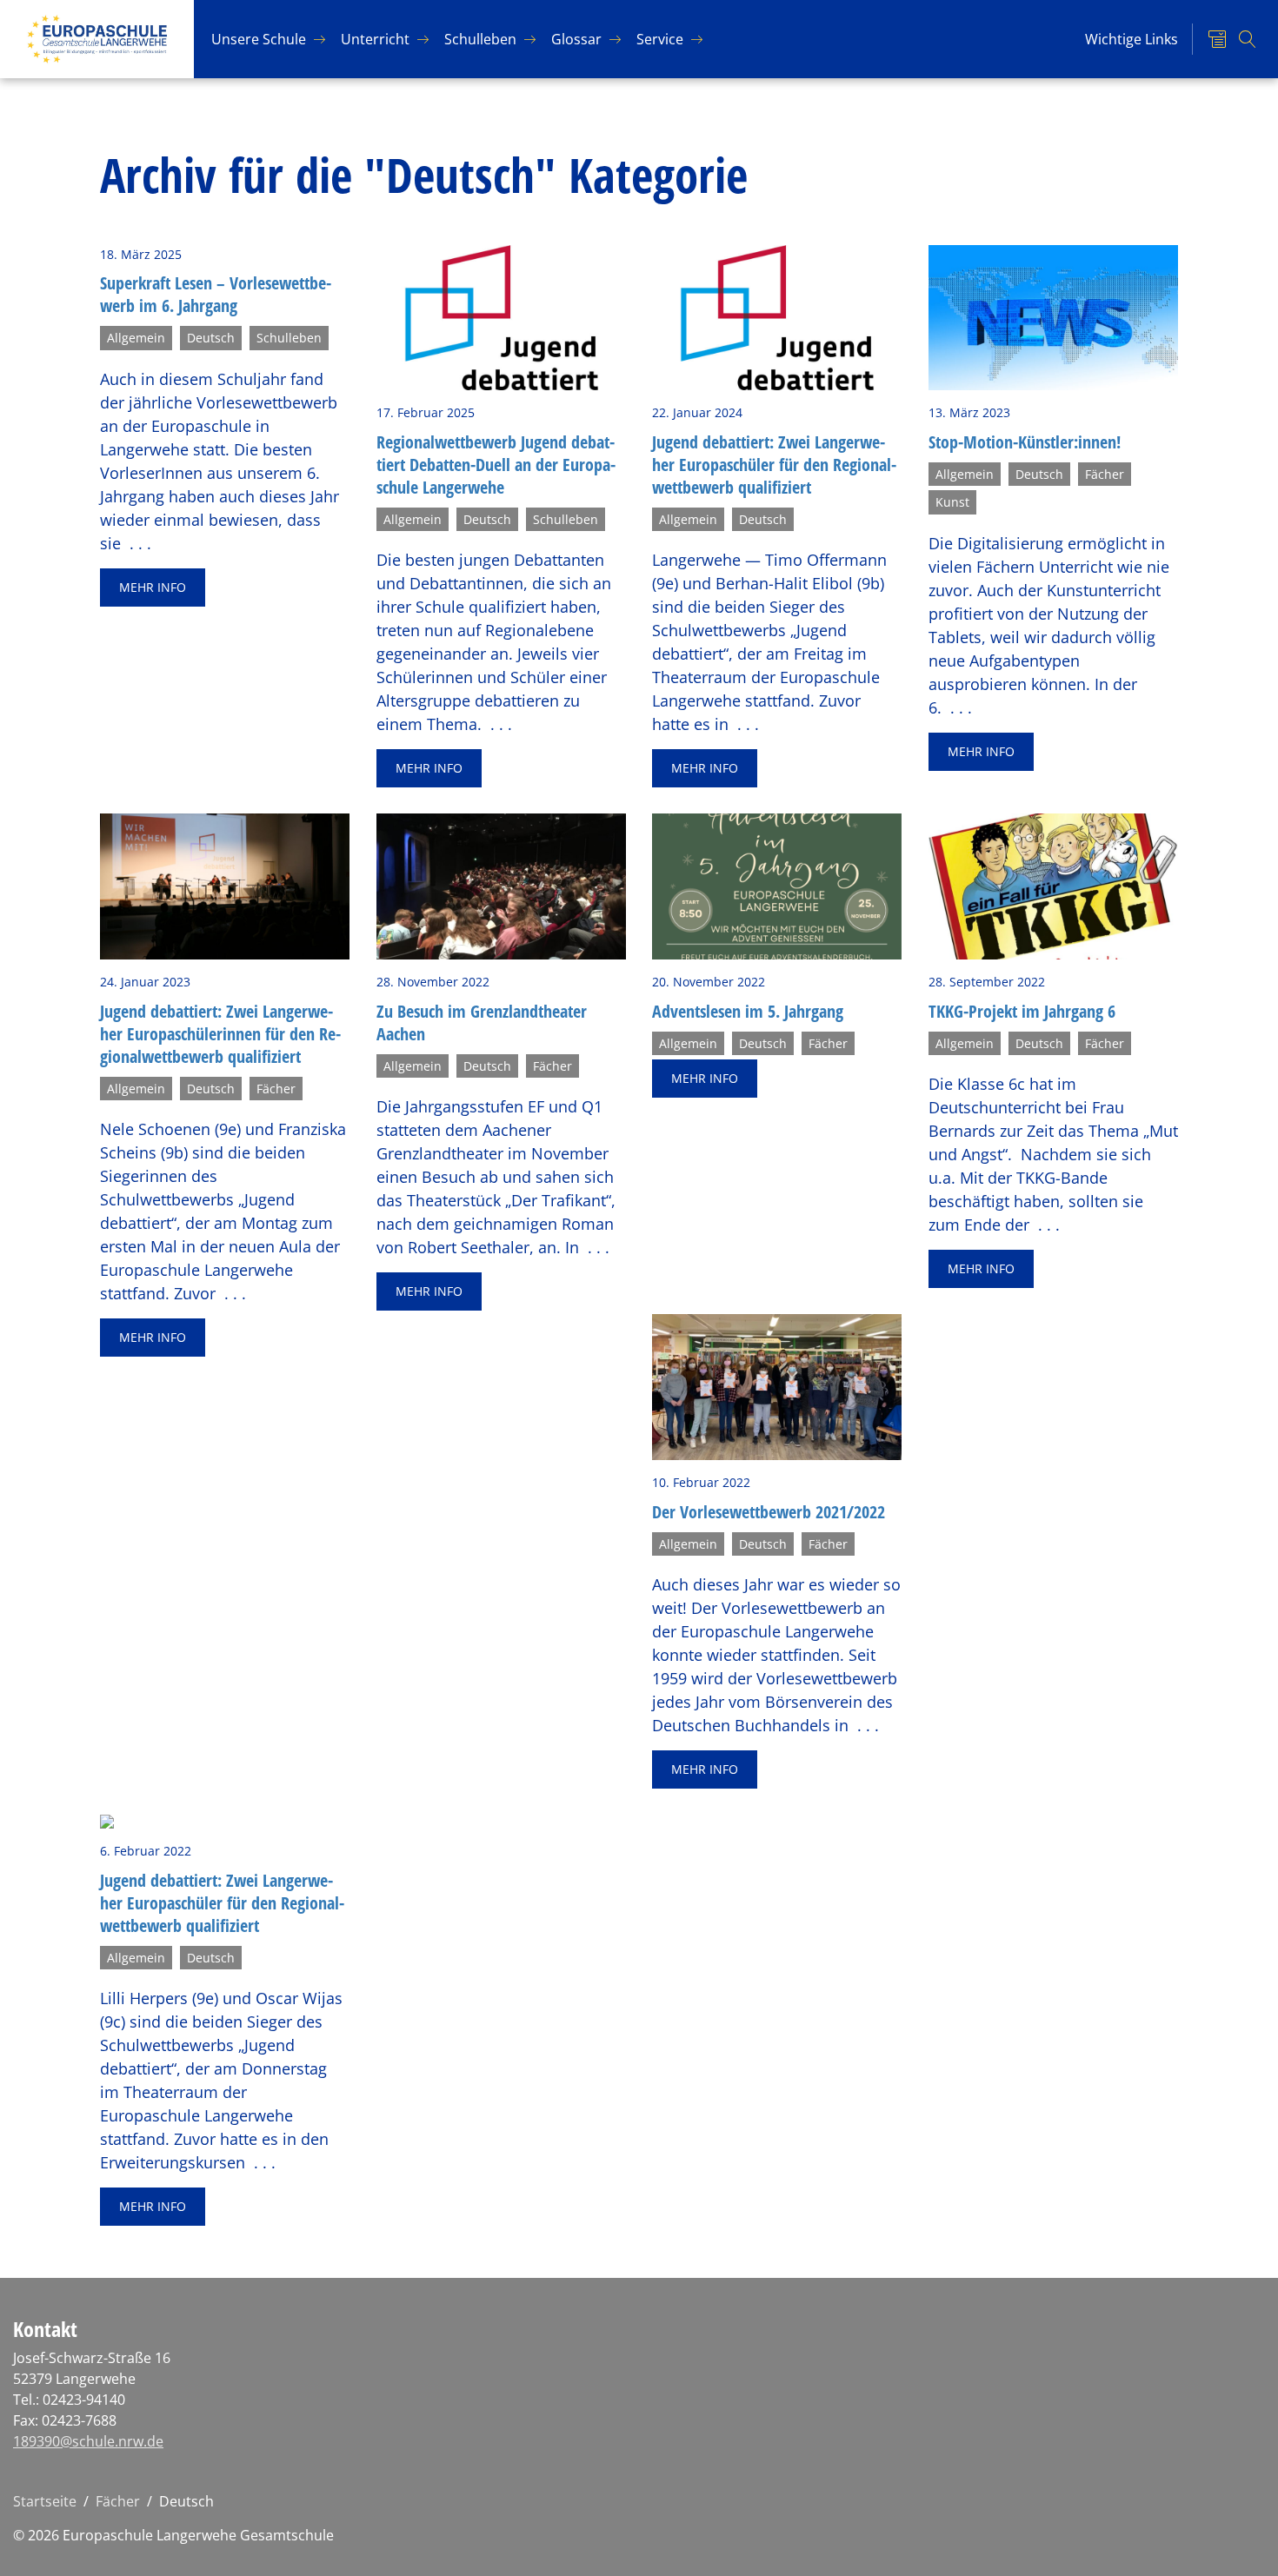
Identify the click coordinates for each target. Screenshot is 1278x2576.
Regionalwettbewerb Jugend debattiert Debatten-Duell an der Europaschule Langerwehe (496, 465)
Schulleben (480, 39)
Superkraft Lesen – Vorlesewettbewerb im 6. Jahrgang (216, 294)
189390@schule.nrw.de (88, 2441)
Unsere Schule (259, 39)
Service (660, 39)
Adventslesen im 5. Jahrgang (748, 1011)
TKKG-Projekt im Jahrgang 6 (1022, 1011)
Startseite (45, 2501)
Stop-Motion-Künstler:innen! (1025, 442)
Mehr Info (153, 587)
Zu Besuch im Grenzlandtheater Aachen (482, 1022)
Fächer (118, 2501)
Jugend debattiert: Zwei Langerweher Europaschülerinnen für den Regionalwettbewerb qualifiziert (220, 1034)
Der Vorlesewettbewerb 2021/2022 (769, 1512)
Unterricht (375, 39)
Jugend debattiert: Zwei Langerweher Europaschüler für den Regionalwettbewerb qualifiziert (774, 465)
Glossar (576, 39)
